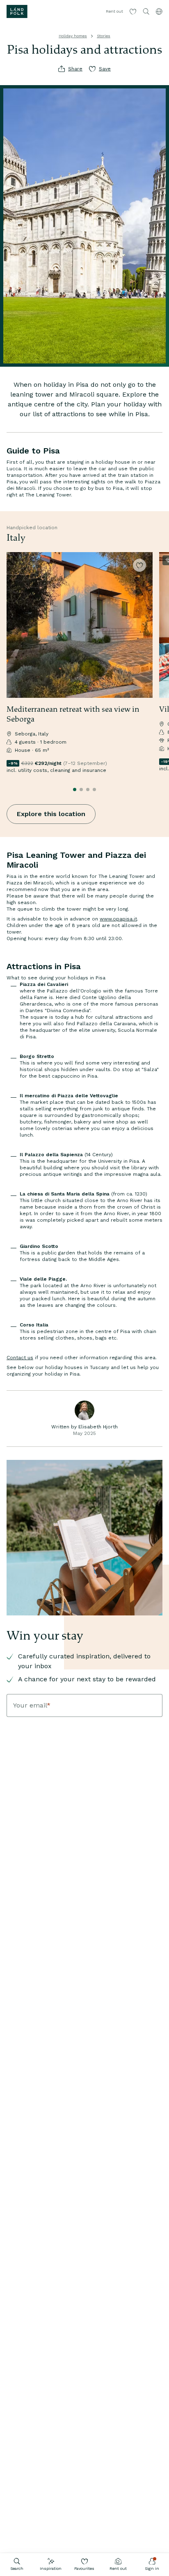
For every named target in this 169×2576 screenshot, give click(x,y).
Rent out (118, 2568)
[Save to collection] (139, 565)
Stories (104, 36)
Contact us (20, 1358)
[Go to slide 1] (75, 789)
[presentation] (80, 625)
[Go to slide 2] (81, 789)
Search (17, 2568)
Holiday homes (73, 36)
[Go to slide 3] (88, 789)
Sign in (152, 2568)
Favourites (84, 2568)
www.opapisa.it (118, 919)
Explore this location (51, 814)
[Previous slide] (7, 667)
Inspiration (51, 2568)
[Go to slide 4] (94, 789)
